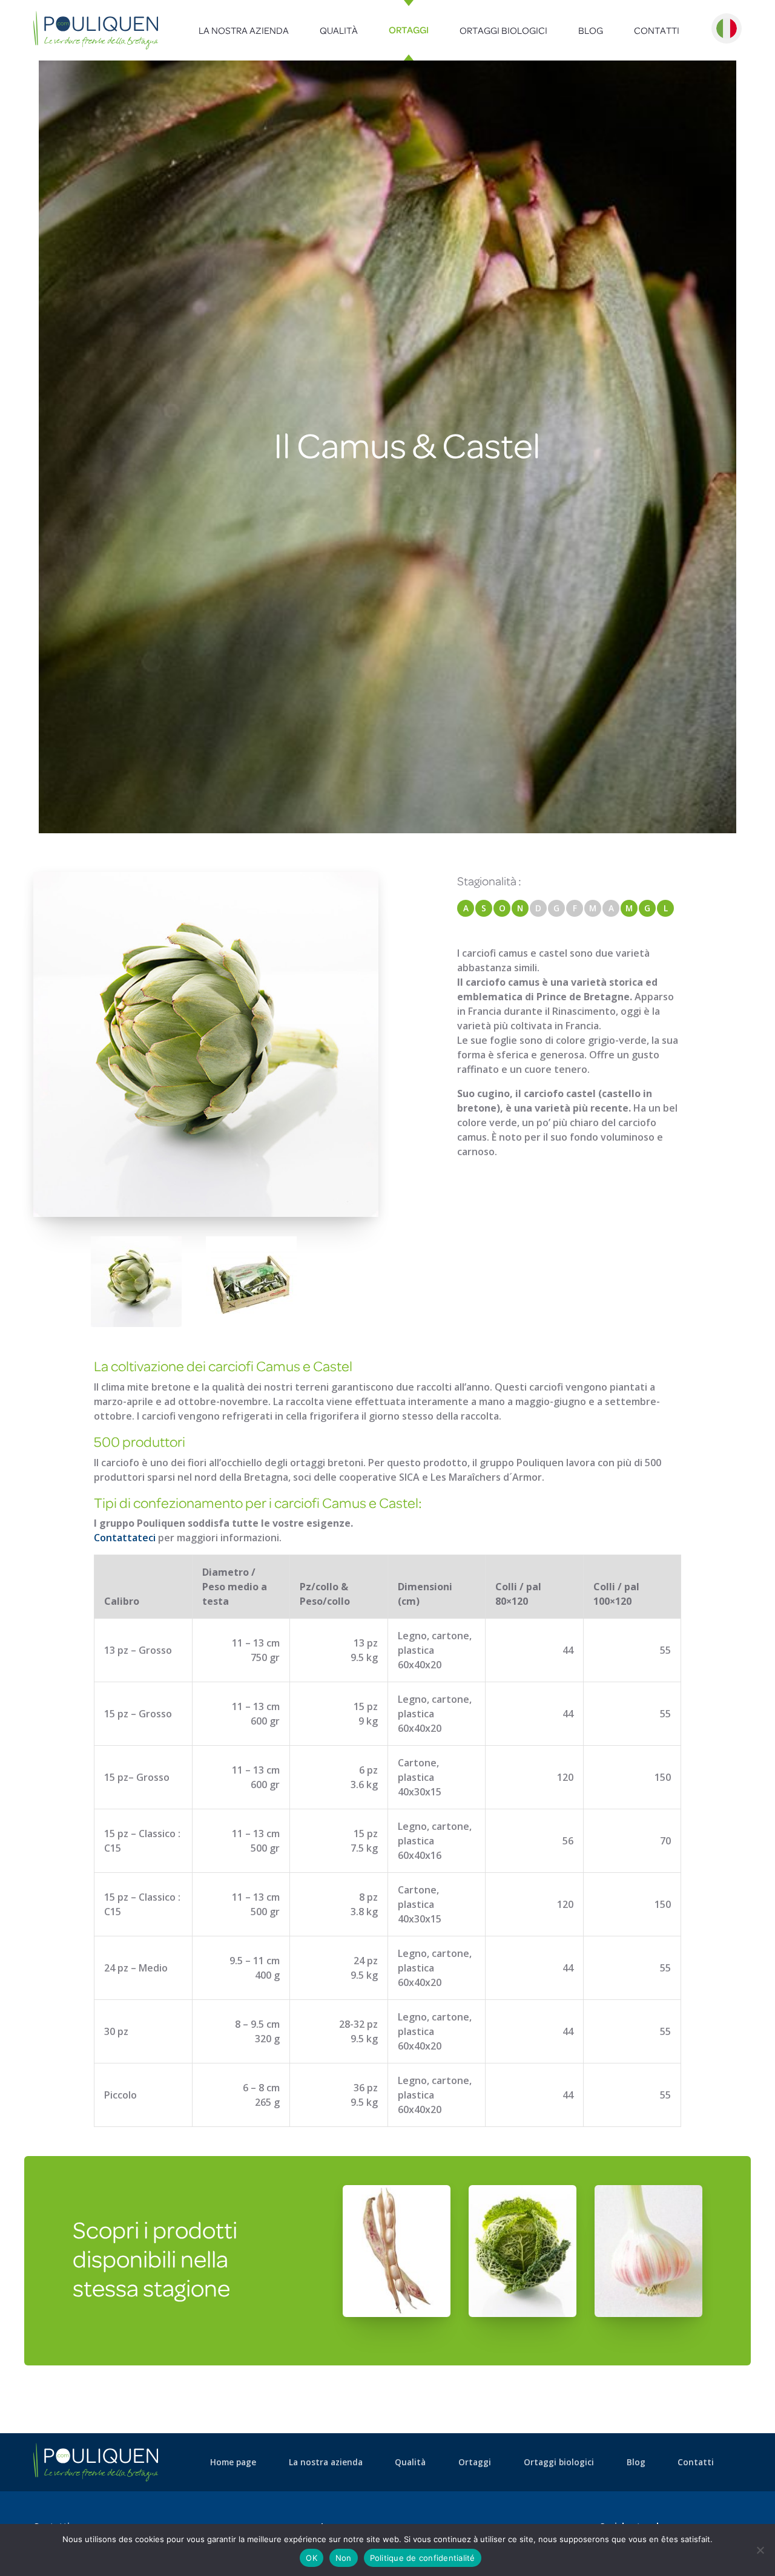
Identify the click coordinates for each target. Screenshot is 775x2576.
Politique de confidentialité (423, 2558)
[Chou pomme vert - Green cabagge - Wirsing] (523, 2250)
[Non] (760, 2550)
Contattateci (125, 1538)
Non (344, 2558)
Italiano (727, 28)
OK (312, 2558)
